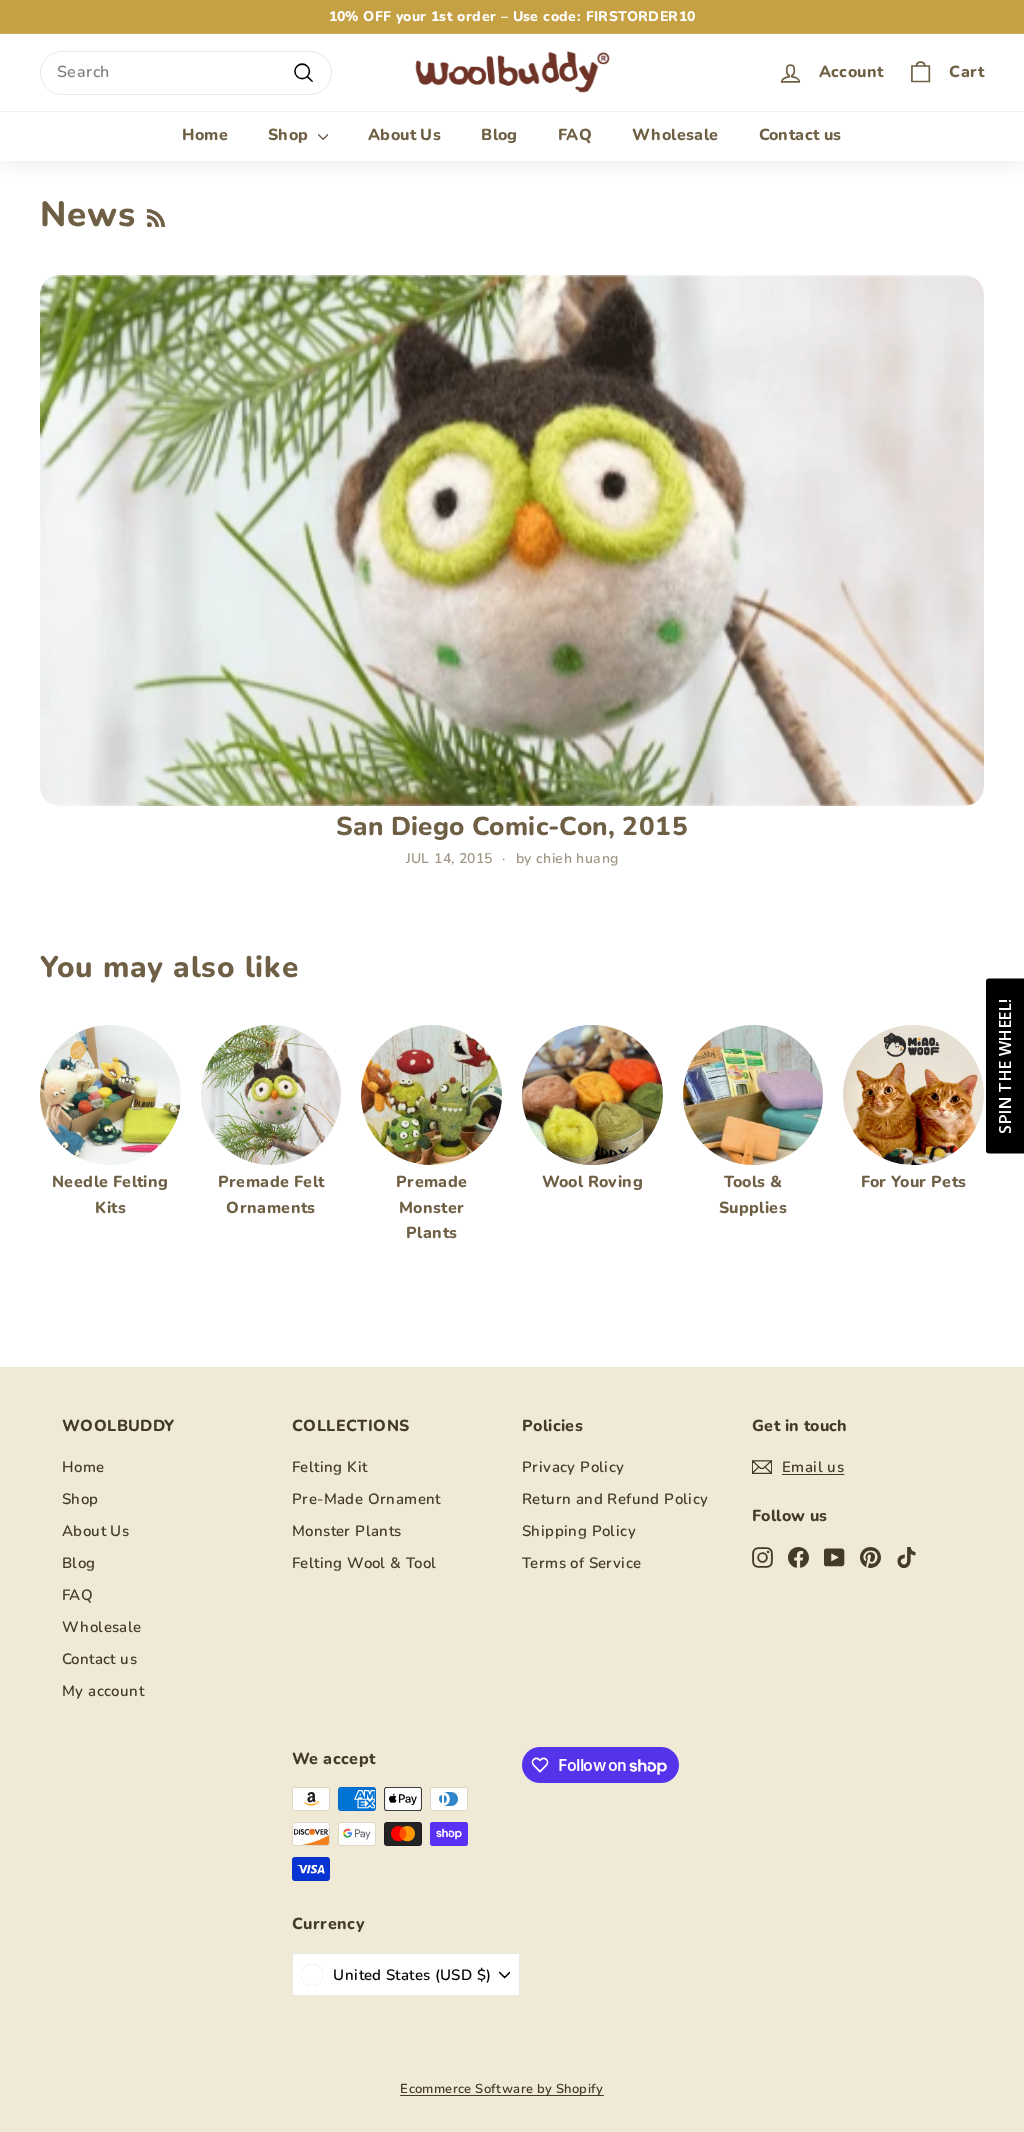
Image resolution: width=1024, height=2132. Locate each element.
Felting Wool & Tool (364, 1563)
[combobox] (186, 73)
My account (103, 1691)
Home (205, 135)
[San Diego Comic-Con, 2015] (512, 540)
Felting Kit (329, 1467)
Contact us (800, 135)
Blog (499, 135)
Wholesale (675, 135)
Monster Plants (347, 1531)
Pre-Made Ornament (366, 1499)
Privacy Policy (573, 1467)
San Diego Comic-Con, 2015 (512, 826)
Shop (290, 135)
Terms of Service (581, 1563)
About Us (404, 135)
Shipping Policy (579, 1531)
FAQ (575, 135)
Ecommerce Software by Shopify (502, 2089)
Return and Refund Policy (615, 1499)
